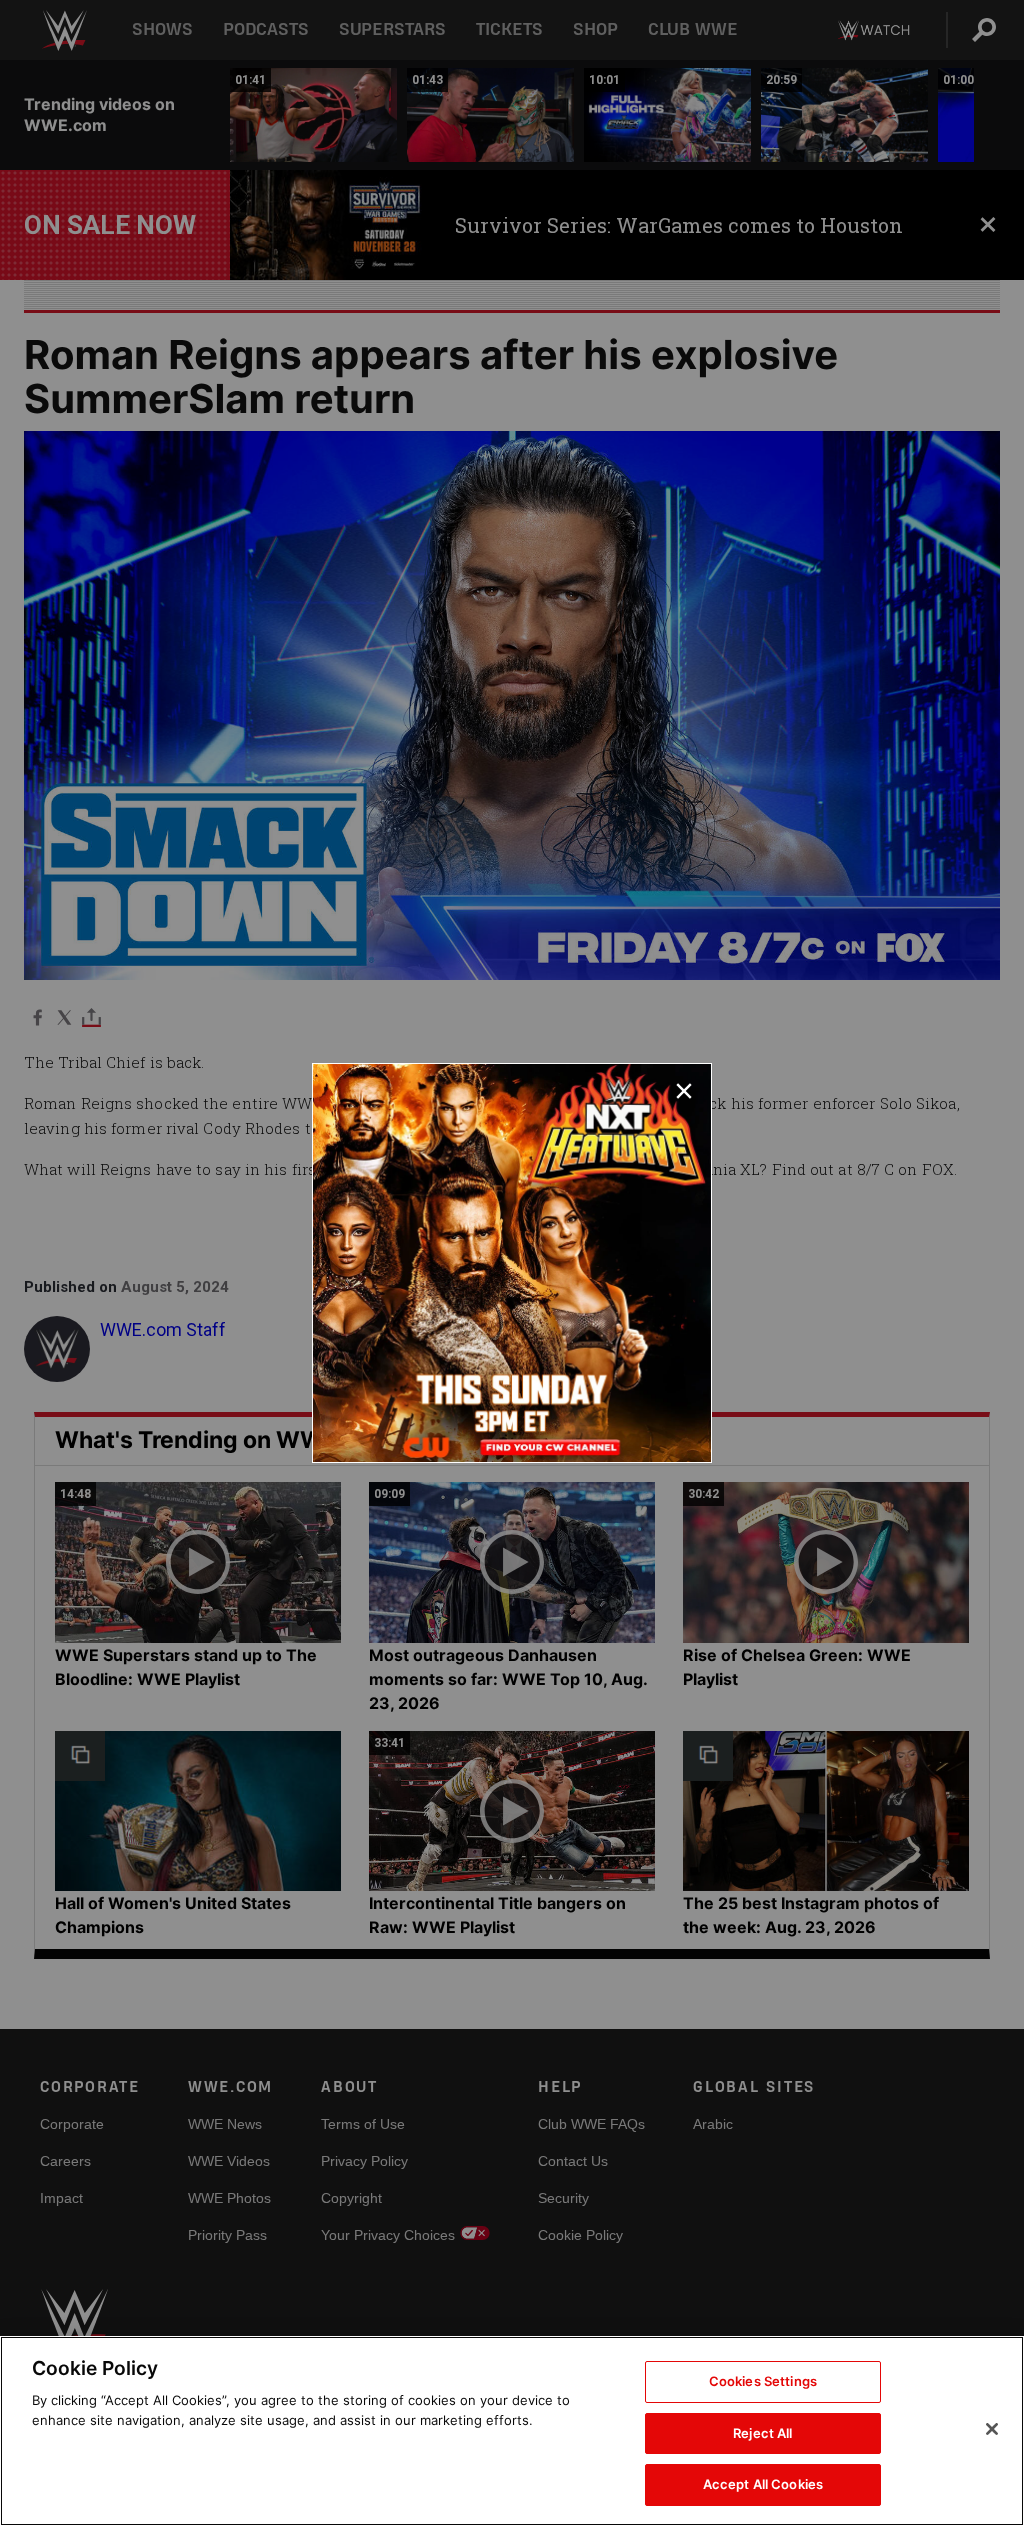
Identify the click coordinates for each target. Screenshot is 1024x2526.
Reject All (762, 2433)
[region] (512, 2431)
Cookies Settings (763, 2381)
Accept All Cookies (763, 2484)
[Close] (992, 2429)
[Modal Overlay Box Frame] (512, 1263)
